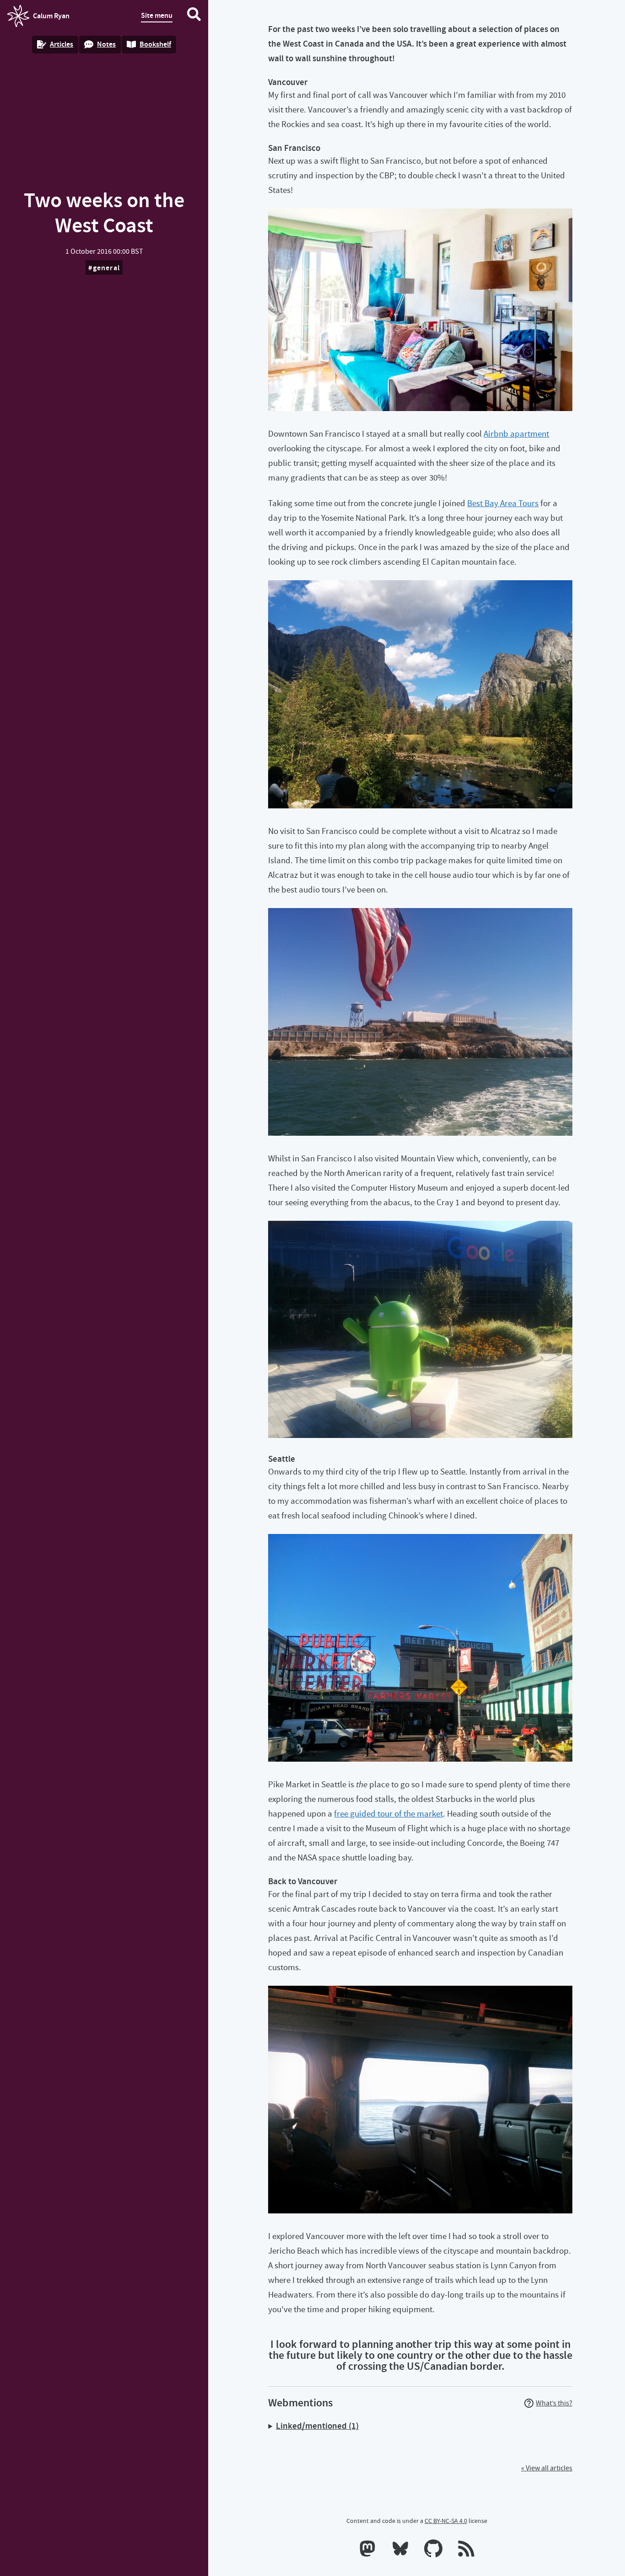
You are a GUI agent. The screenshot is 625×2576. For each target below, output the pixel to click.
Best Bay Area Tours (503, 503)
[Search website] (194, 16)
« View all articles (547, 2468)
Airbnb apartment (516, 434)
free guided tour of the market (388, 1814)
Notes (106, 44)
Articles (62, 44)
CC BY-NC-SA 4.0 (446, 2521)
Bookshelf (155, 44)
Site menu (157, 15)
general (106, 268)
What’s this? (554, 2403)
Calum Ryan (38, 19)
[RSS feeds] (466, 2550)
